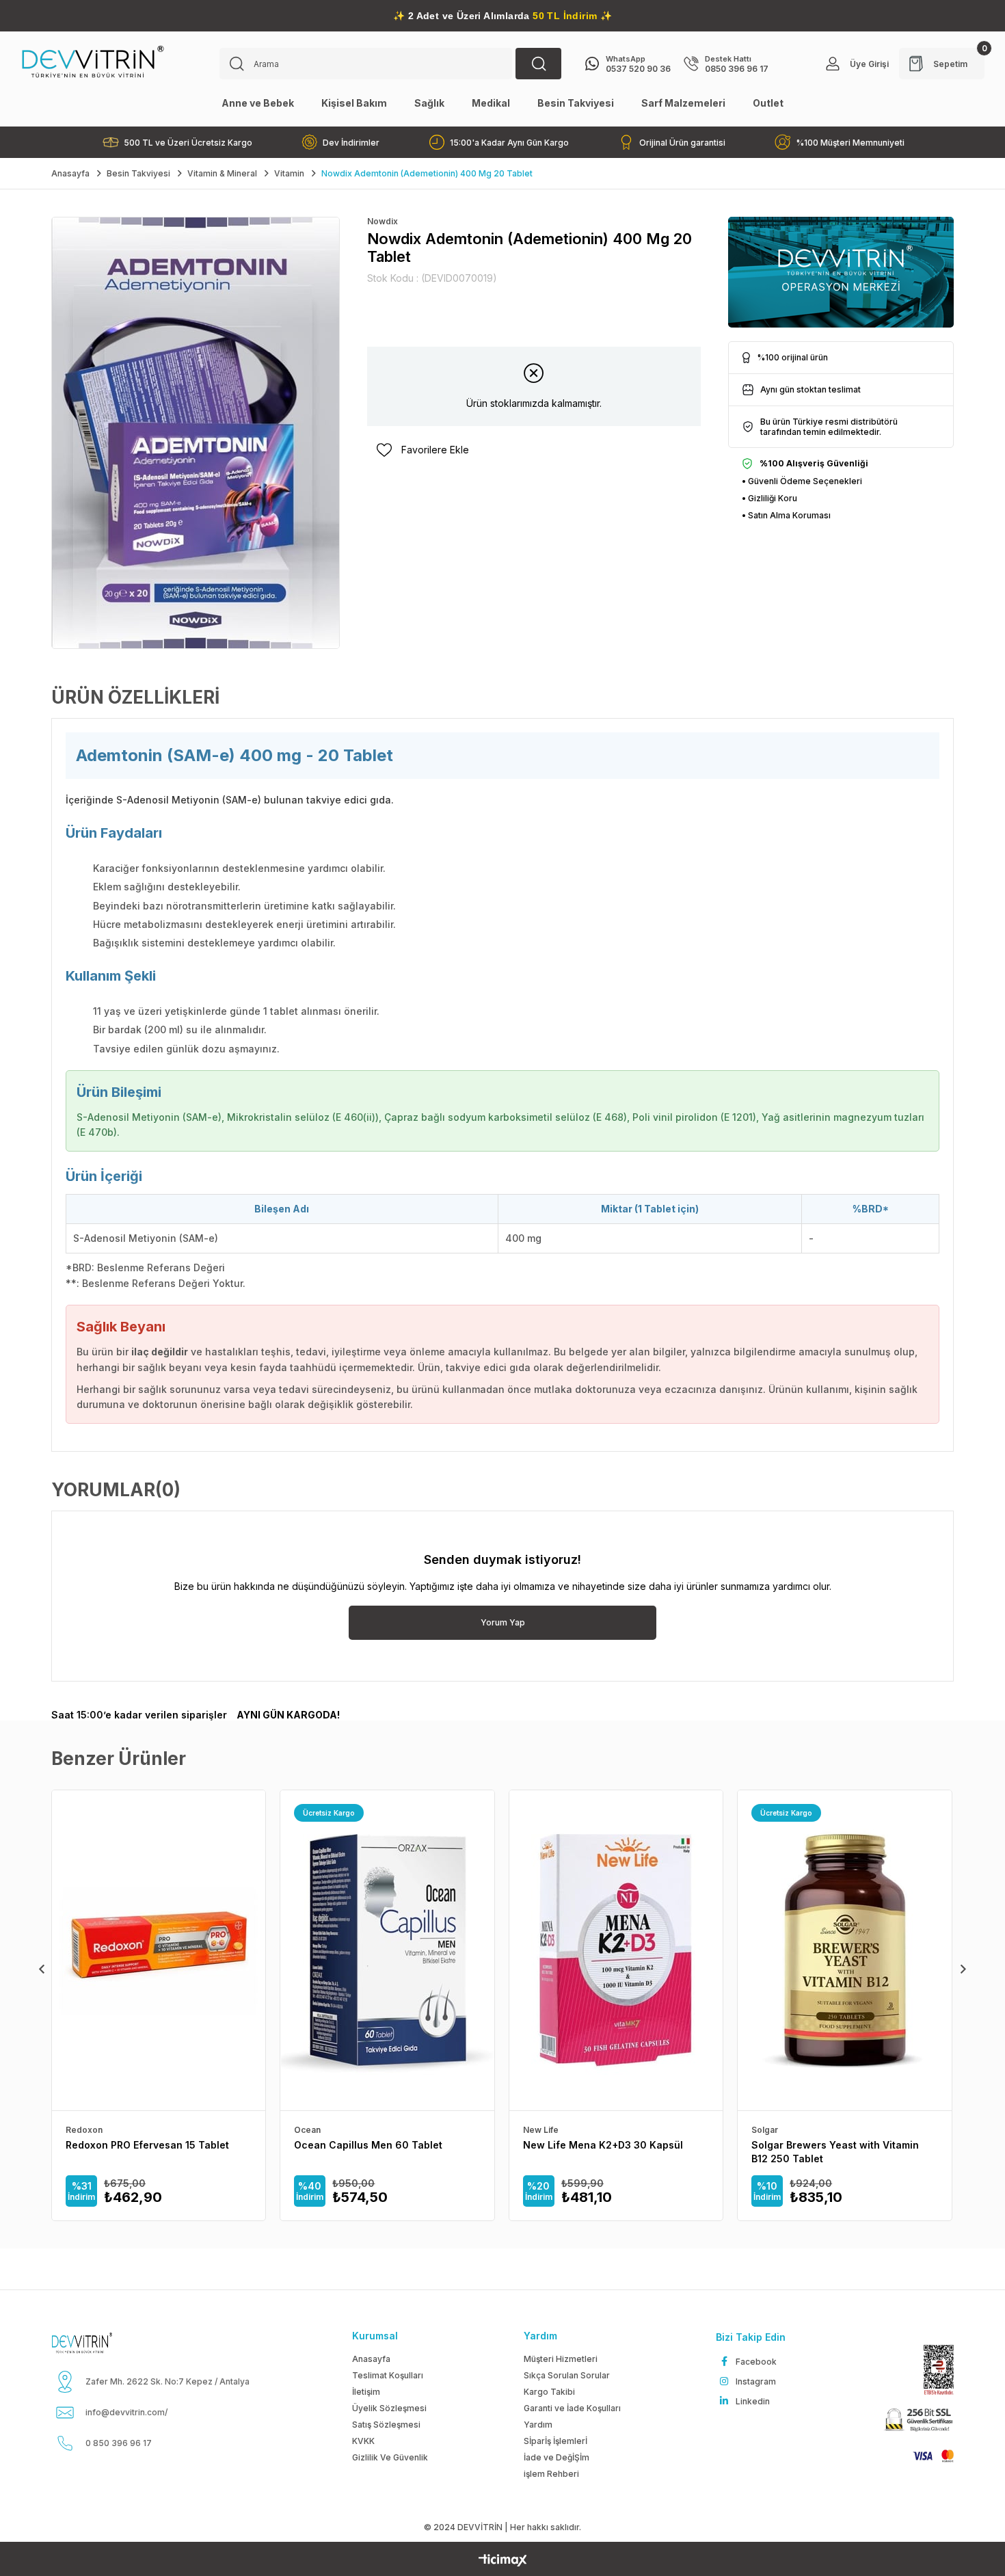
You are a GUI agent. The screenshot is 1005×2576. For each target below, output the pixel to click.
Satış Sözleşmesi (386, 2425)
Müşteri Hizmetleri (561, 2359)
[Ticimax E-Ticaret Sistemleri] (503, 2561)
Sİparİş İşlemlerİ (555, 2441)
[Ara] (538, 64)
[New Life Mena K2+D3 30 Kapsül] (616, 1951)
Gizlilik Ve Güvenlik (390, 2457)
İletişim (366, 2392)
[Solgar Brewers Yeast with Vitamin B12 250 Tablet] (844, 1951)
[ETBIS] (932, 2370)
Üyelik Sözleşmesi (389, 2408)
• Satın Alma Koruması (786, 515)
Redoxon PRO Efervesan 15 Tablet (147, 2145)
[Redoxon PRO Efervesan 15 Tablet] (159, 1951)
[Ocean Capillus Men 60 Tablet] (387, 1951)
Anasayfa (371, 2359)
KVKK (363, 2441)
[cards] (927, 2456)
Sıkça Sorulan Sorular (567, 2375)
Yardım (538, 2425)
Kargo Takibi (549, 2392)
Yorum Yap (503, 1622)
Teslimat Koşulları (388, 2375)
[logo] (98, 2343)
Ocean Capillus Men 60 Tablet (368, 2145)
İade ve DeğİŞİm (557, 2457)
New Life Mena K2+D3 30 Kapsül (603, 2145)
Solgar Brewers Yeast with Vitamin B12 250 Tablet (835, 2152)
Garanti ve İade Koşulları (572, 2408)
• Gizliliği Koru (769, 498)
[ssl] (917, 2421)
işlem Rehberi (551, 2474)
